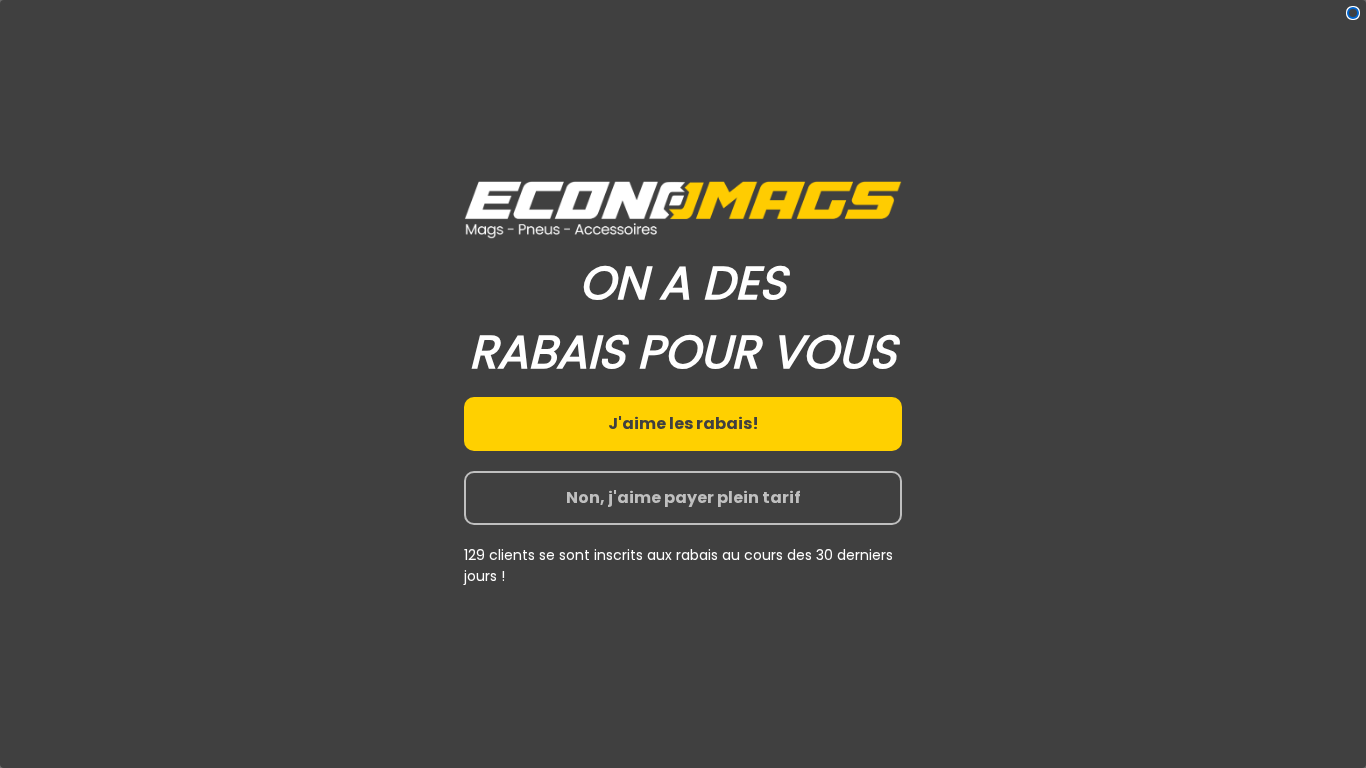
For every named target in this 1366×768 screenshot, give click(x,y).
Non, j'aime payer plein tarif (683, 497)
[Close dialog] (1353, 13)
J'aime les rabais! (683, 423)
